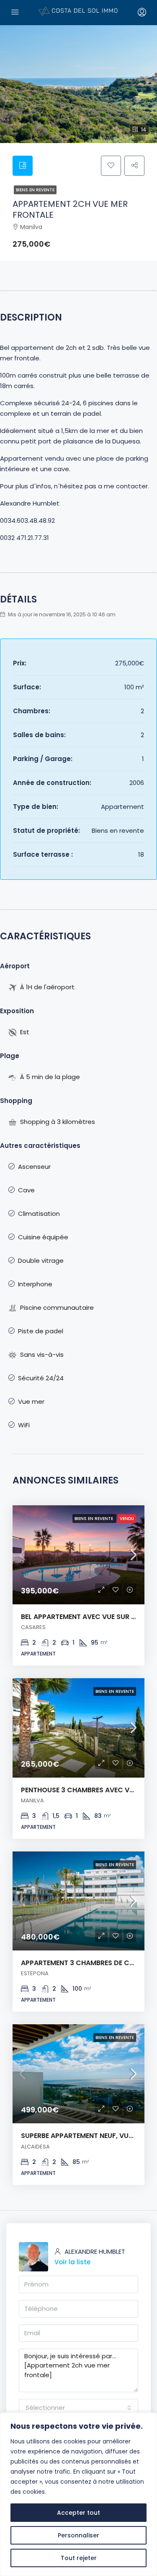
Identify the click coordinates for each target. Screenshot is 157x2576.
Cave (26, 1190)
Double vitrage (41, 1261)
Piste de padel (41, 1331)
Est (25, 1032)
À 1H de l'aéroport (47, 987)
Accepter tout (78, 2513)
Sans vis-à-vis (42, 1354)
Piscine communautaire (57, 1308)
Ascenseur (34, 1167)
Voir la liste (72, 2262)
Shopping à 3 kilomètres (58, 1122)
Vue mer (31, 1401)
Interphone (35, 1284)
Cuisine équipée (43, 1237)
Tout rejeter (79, 2558)
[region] (78, 2494)
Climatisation (39, 1214)
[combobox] (78, 2408)
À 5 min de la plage (50, 1077)
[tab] (23, 166)
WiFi (24, 1425)
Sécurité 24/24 (41, 1378)
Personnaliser (78, 2535)
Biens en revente (35, 190)
